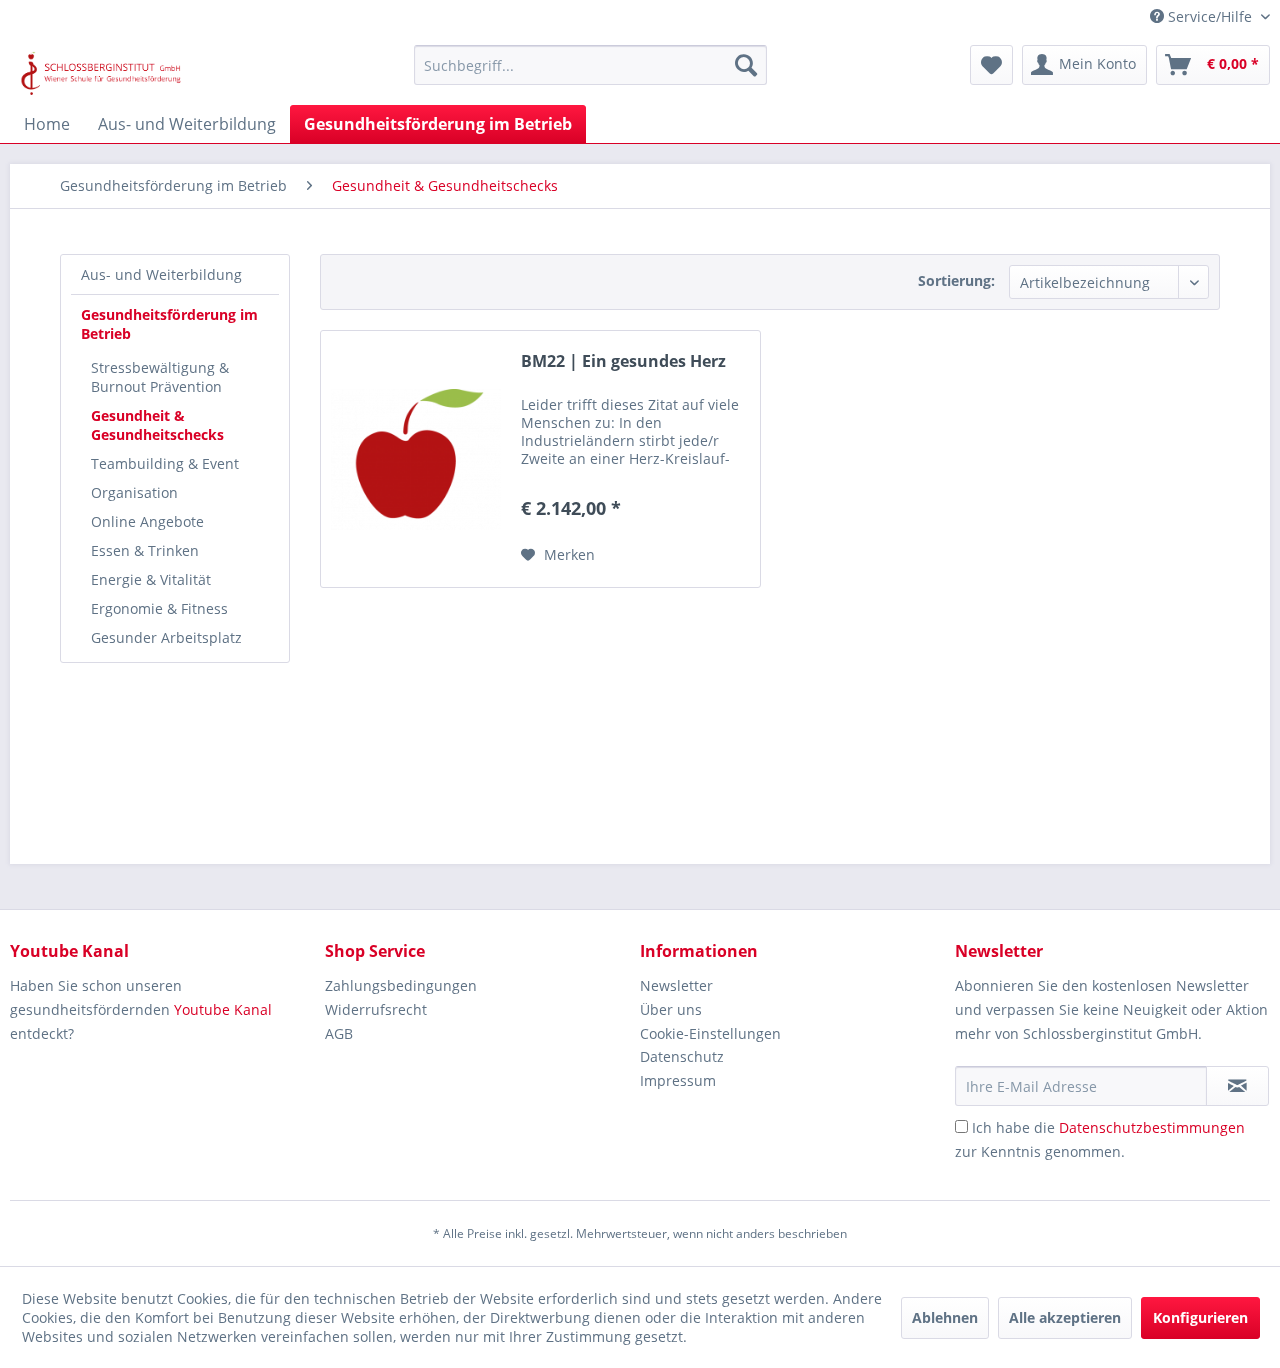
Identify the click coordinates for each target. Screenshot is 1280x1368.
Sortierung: (956, 280)
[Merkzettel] (991, 65)
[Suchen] (746, 65)
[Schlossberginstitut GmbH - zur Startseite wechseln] (101, 70)
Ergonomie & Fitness (159, 608)
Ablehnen (945, 1317)
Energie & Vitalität (151, 579)
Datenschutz (682, 1056)
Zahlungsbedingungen (401, 985)
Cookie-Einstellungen (710, 1033)
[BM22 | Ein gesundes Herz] (416, 459)
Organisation (134, 492)
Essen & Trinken (145, 550)
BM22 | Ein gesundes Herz (623, 361)
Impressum (678, 1080)
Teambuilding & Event (165, 463)
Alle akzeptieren (1065, 1317)
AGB (339, 1033)
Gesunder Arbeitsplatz (166, 637)
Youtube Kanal (223, 1009)
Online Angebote (147, 521)
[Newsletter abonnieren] (1237, 1086)
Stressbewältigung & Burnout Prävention (160, 377)
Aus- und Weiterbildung (161, 274)
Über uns (671, 1009)
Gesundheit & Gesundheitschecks (157, 425)
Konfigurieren (1200, 1317)
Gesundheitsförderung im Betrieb (169, 324)
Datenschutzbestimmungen (1152, 1127)
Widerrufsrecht (376, 1009)
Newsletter (676, 985)
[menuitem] (590, 65)
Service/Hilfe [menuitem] (1210, 16)
